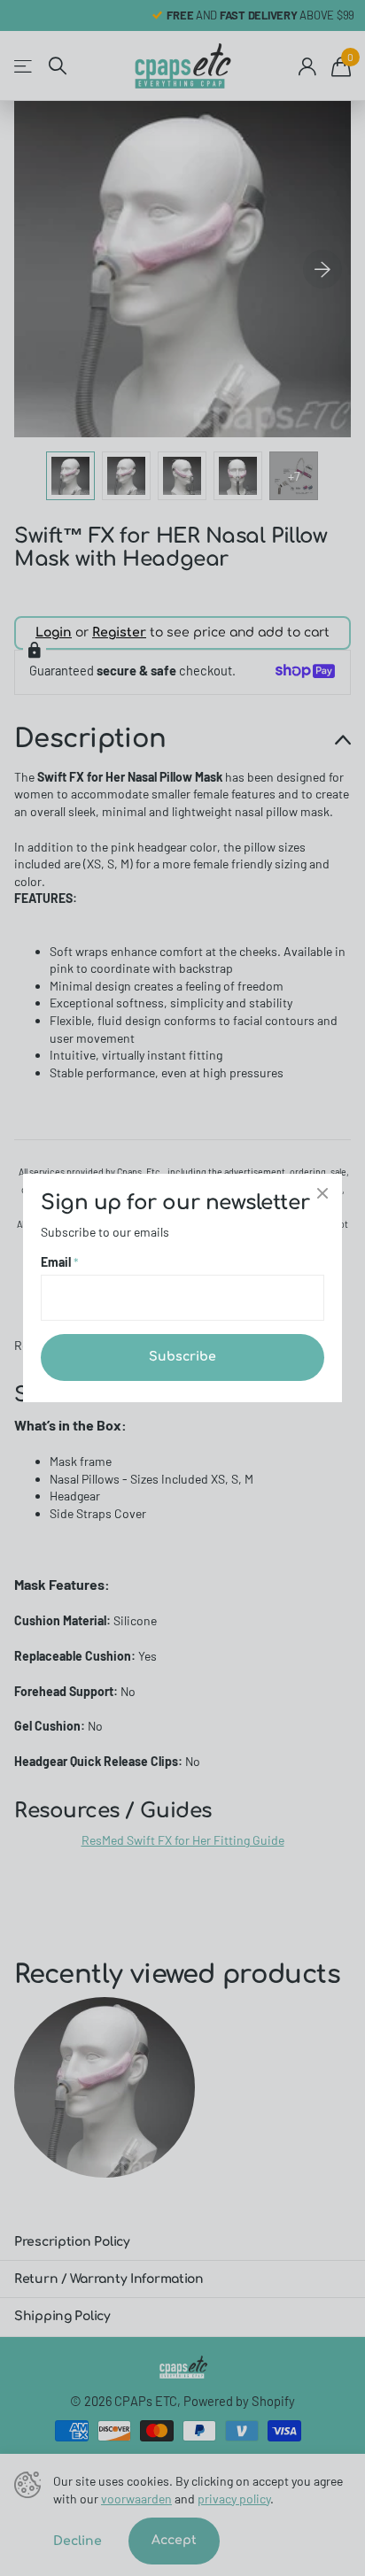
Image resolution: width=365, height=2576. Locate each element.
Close (322, 1193)
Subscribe (182, 1357)
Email (60, 1262)
